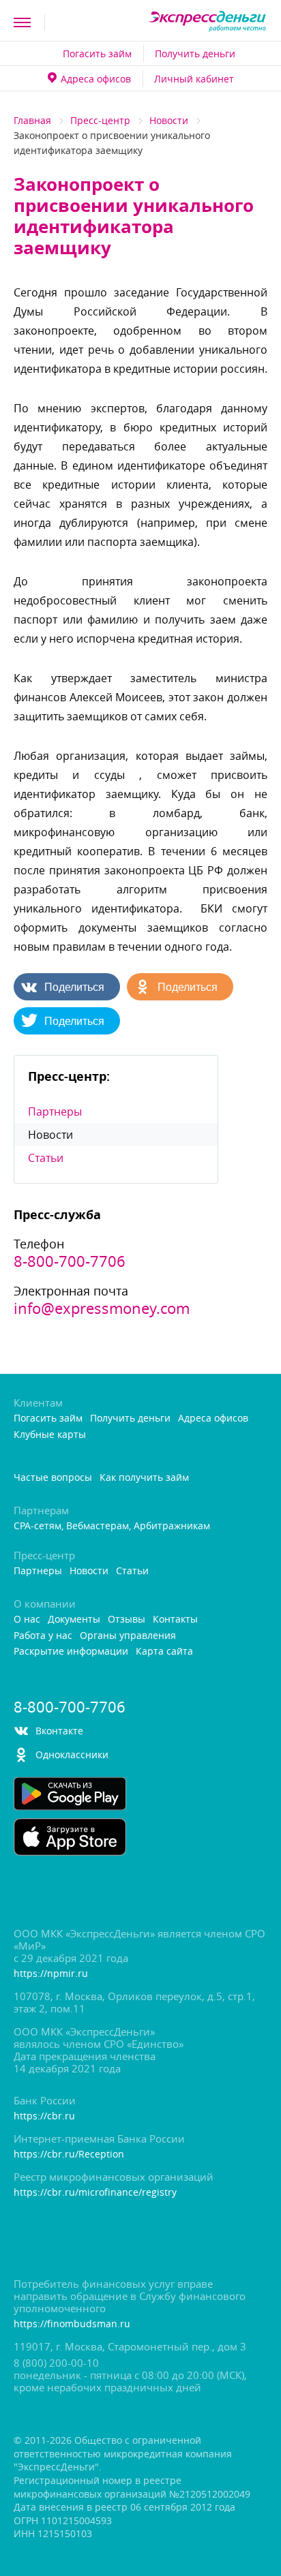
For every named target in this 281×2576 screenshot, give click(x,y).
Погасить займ (97, 53)
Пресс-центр (100, 120)
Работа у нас (43, 1636)
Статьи (46, 1158)
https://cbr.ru (44, 2116)
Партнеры (55, 1111)
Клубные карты (50, 1435)
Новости (169, 120)
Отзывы (127, 1620)
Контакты (175, 1620)
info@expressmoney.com (102, 1308)
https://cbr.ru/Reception (69, 2155)
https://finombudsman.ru (72, 2324)
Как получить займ (144, 1478)
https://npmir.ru (51, 1974)
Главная (32, 120)
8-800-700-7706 (70, 1261)
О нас (27, 1620)
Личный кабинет (194, 79)
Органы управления (128, 1636)
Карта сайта (164, 1652)
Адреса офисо (96, 79)
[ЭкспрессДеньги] (208, 22)
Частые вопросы (53, 1478)
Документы (74, 1620)
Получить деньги (195, 53)
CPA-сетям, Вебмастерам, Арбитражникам (112, 1526)
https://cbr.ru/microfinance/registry (95, 2193)
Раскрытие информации (71, 1652)
